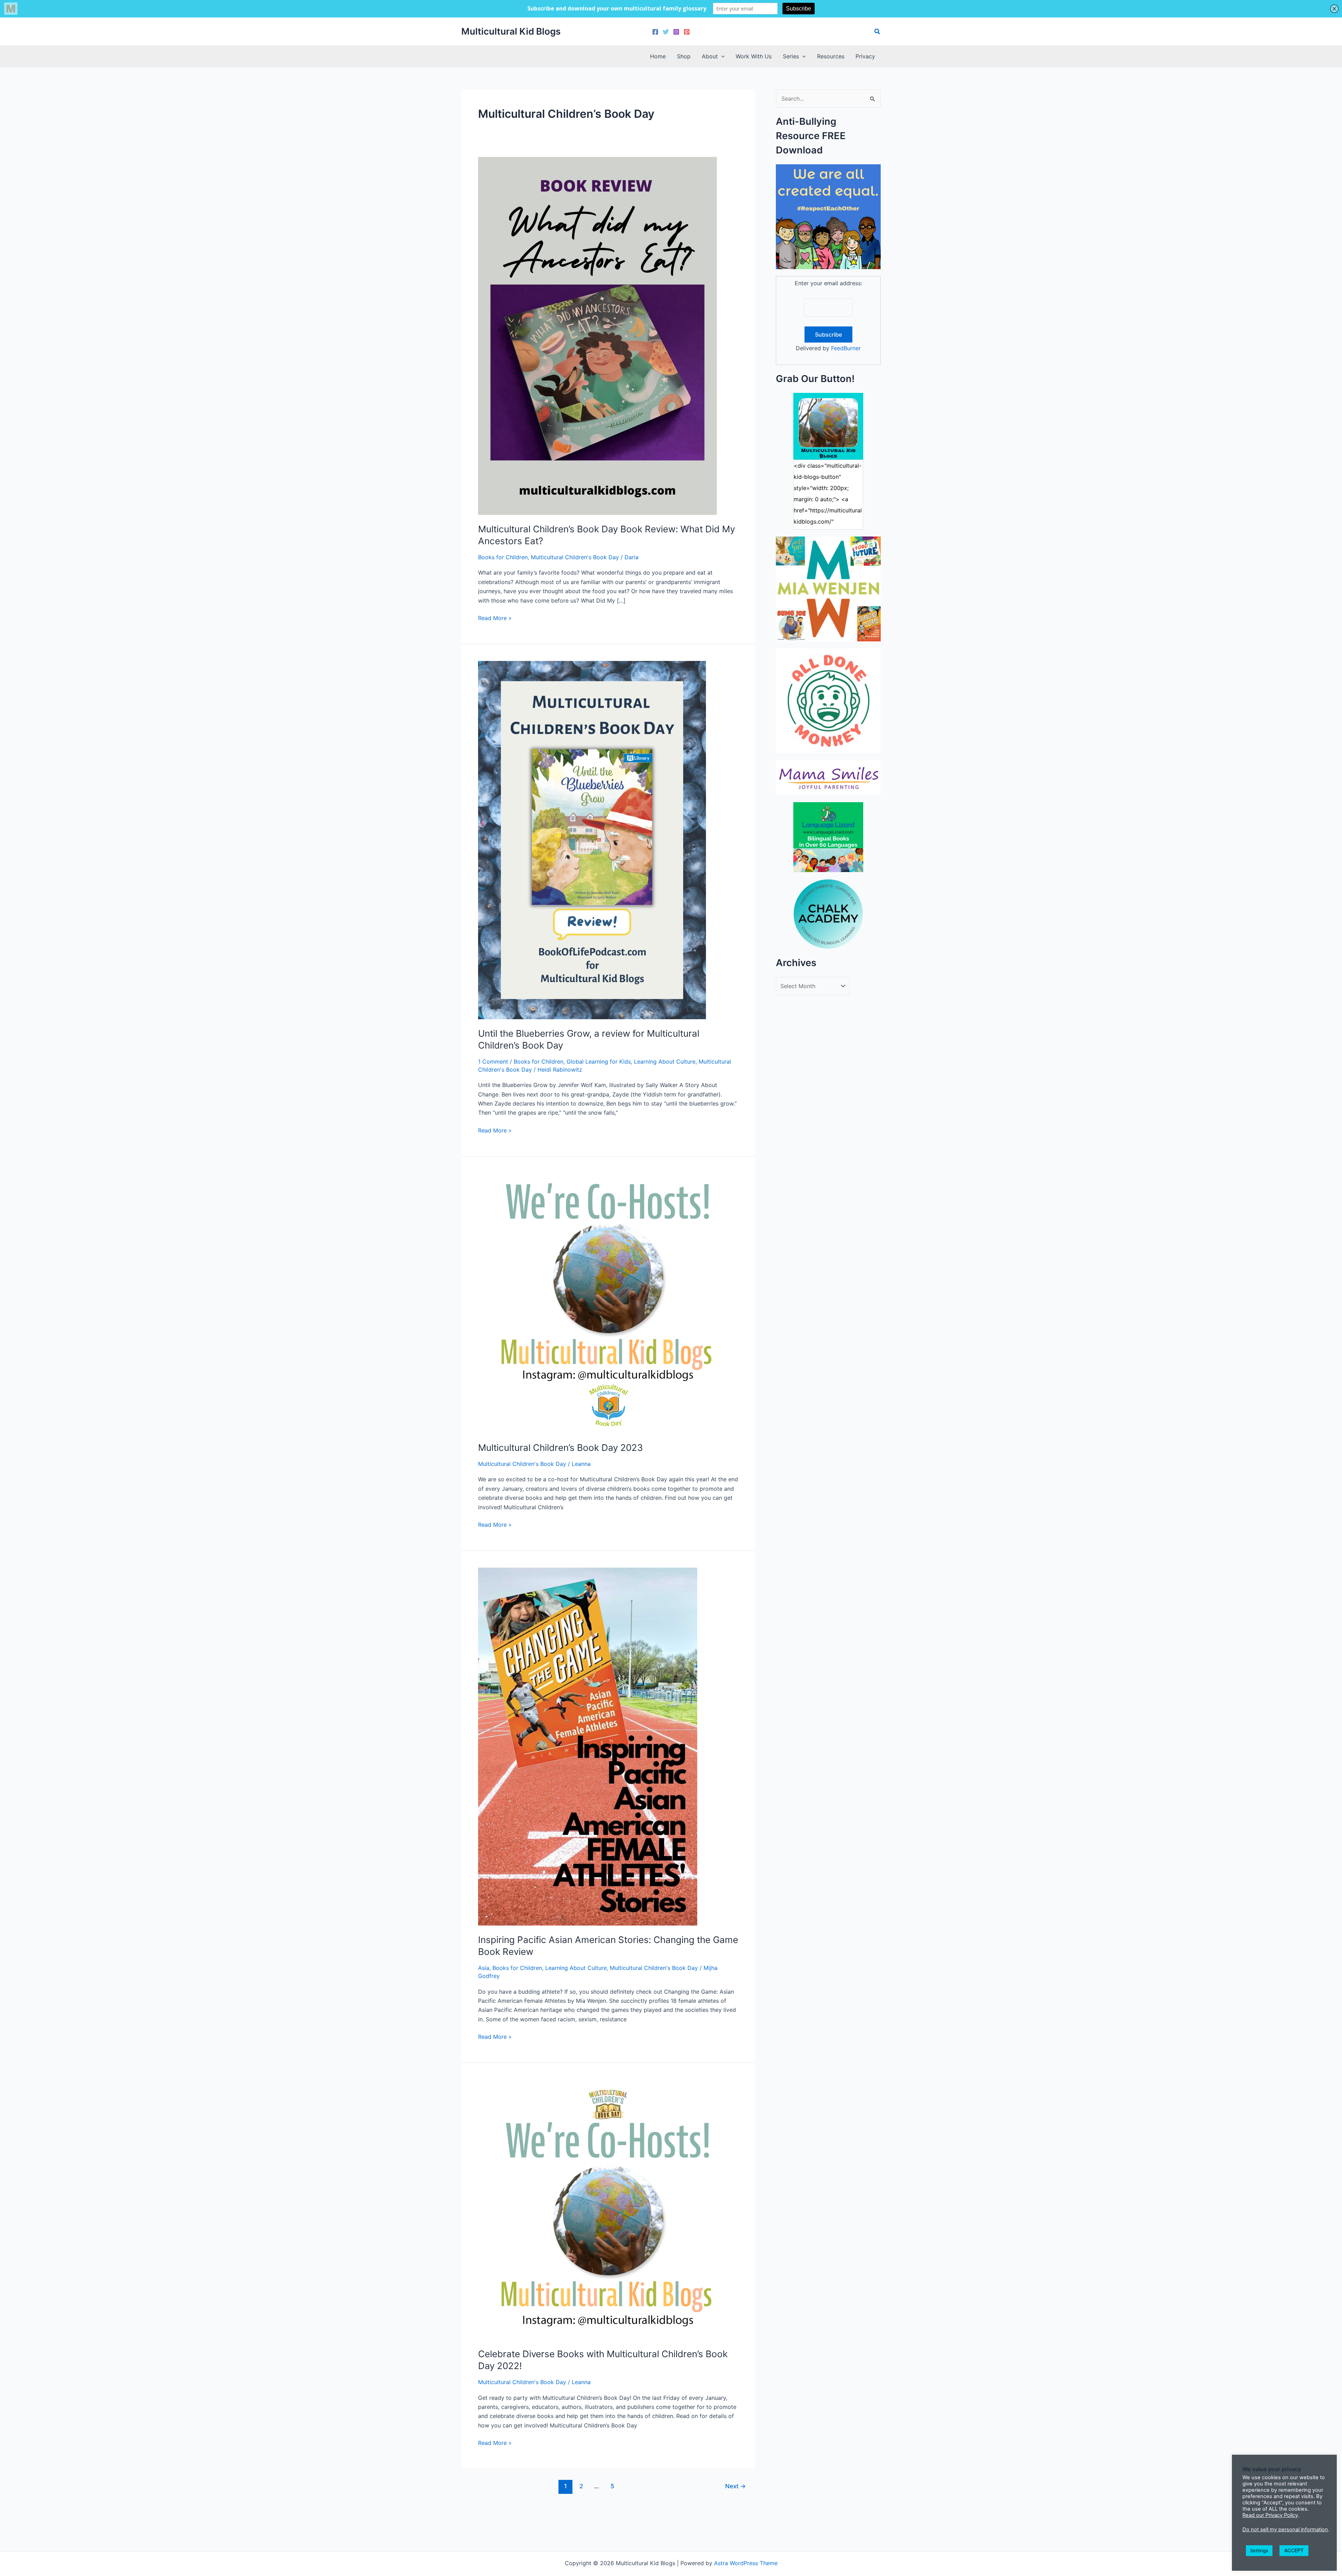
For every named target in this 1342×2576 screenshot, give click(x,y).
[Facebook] (655, 32)
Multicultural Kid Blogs (511, 31)
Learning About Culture (665, 1062)
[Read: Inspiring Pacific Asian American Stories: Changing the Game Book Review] (588, 1746)
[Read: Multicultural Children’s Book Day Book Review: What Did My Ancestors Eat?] (597, 335)
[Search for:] (828, 99)
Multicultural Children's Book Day (575, 557)
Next (735, 2486)
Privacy (865, 56)
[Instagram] (676, 32)
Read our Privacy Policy (1270, 2515)
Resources (831, 56)
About (710, 56)
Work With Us (754, 56)
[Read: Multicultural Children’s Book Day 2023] (608, 1303)
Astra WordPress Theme (746, 2563)
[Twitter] (666, 32)
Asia (484, 1968)
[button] (878, 32)
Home (658, 56)
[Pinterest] (687, 32)
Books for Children (503, 557)
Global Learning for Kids (599, 1062)
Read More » (495, 618)
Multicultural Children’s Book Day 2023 (561, 1448)
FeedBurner (846, 348)
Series (791, 56)
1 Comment (493, 1062)
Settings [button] (1259, 2550)
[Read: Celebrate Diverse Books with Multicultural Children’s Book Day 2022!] (608, 2209)
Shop (684, 56)
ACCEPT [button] (1294, 2550)
